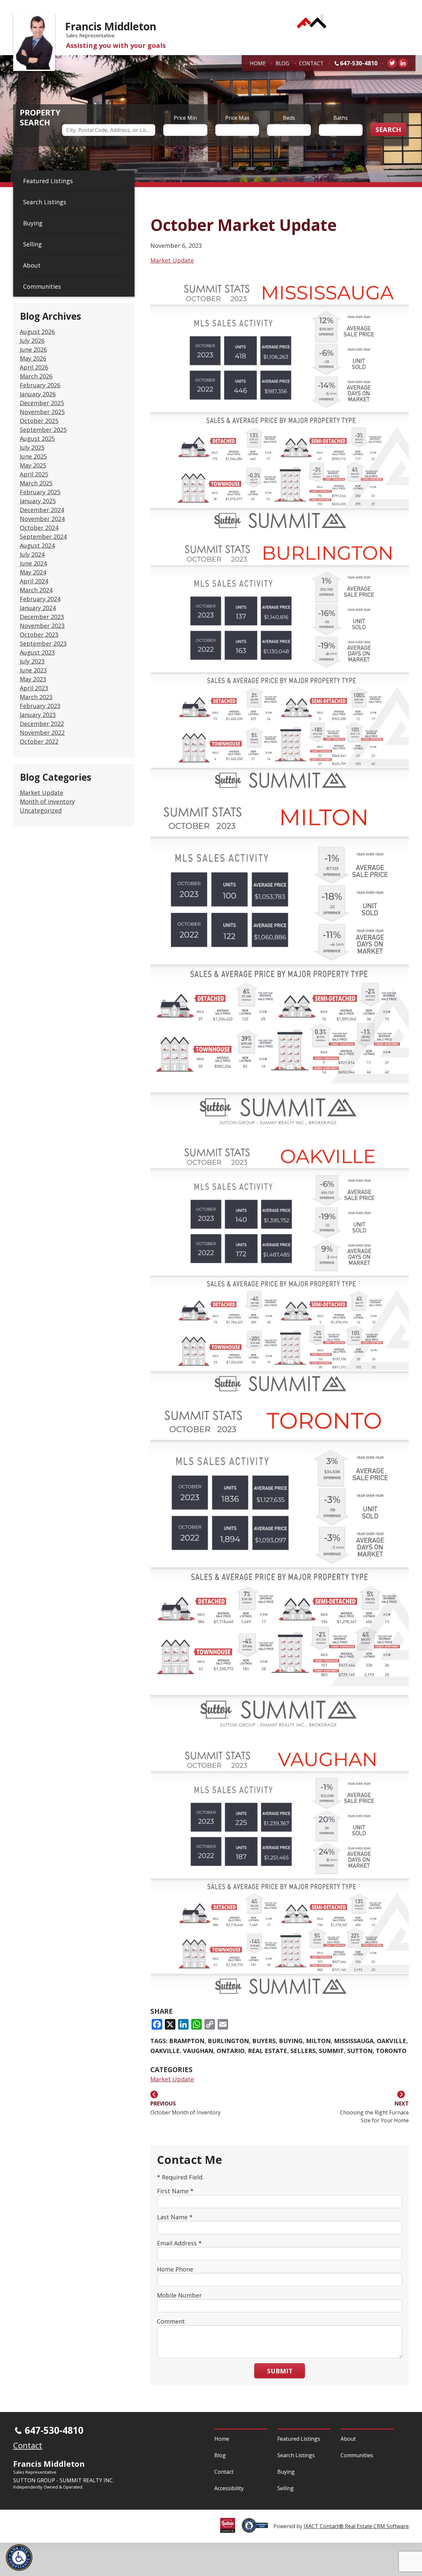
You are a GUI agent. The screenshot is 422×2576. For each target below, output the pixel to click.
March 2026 (36, 376)
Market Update (42, 793)
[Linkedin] (403, 63)
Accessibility (229, 2488)
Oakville (392, 2041)
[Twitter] (392, 63)
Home (258, 63)
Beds (289, 118)
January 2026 (38, 394)
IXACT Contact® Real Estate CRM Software (356, 2526)
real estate (268, 2051)
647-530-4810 (359, 63)
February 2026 (40, 385)
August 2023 (37, 652)
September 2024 (43, 537)
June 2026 (33, 349)
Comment (171, 2321)
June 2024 (33, 563)
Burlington (228, 2041)
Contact (311, 63)
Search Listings (45, 202)
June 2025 (33, 456)
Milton (318, 2041)
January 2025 (38, 501)
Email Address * (179, 2243)
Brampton (187, 2041)
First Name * (175, 2191)
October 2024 (39, 528)
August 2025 (37, 439)
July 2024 (32, 554)
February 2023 (40, 706)
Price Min (185, 118)
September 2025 (43, 430)
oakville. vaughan (182, 2051)
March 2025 (36, 483)
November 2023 (42, 626)
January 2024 (38, 608)
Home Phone (175, 2269)
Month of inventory (47, 801)
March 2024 (36, 590)
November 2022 (42, 733)
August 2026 (37, 332)
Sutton (360, 2051)
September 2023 (43, 643)
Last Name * (175, 2217)
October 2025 (39, 421)
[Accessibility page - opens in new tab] (257, 2529)
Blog (282, 63)
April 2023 (34, 688)
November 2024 (42, 519)
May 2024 (33, 572)
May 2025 (33, 465)
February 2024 (40, 599)
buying (291, 2041)
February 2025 (40, 492)
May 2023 (33, 679)
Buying (33, 223)
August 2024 (37, 545)
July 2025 (32, 447)
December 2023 (42, 617)
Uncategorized (41, 810)
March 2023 (36, 697)
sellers (303, 2051)
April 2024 (34, 581)
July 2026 (32, 341)
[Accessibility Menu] (19, 2558)
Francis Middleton (111, 26)
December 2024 (42, 510)
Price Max (237, 118)
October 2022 (39, 741)
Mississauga (354, 2041)
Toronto (391, 2051)
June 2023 (33, 670)
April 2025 (34, 474)
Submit (280, 2371)
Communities (42, 286)
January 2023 (38, 715)
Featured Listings (48, 181)
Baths (341, 118)
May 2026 (33, 358)
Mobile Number (179, 2295)
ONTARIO (231, 2051)
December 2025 (42, 403)
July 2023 (32, 661)
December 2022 (42, 724)
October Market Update (243, 225)
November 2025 (42, 412)
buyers (264, 2041)
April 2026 (34, 367)
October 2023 (39, 635)
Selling (32, 244)
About (32, 265)
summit (331, 2051)
